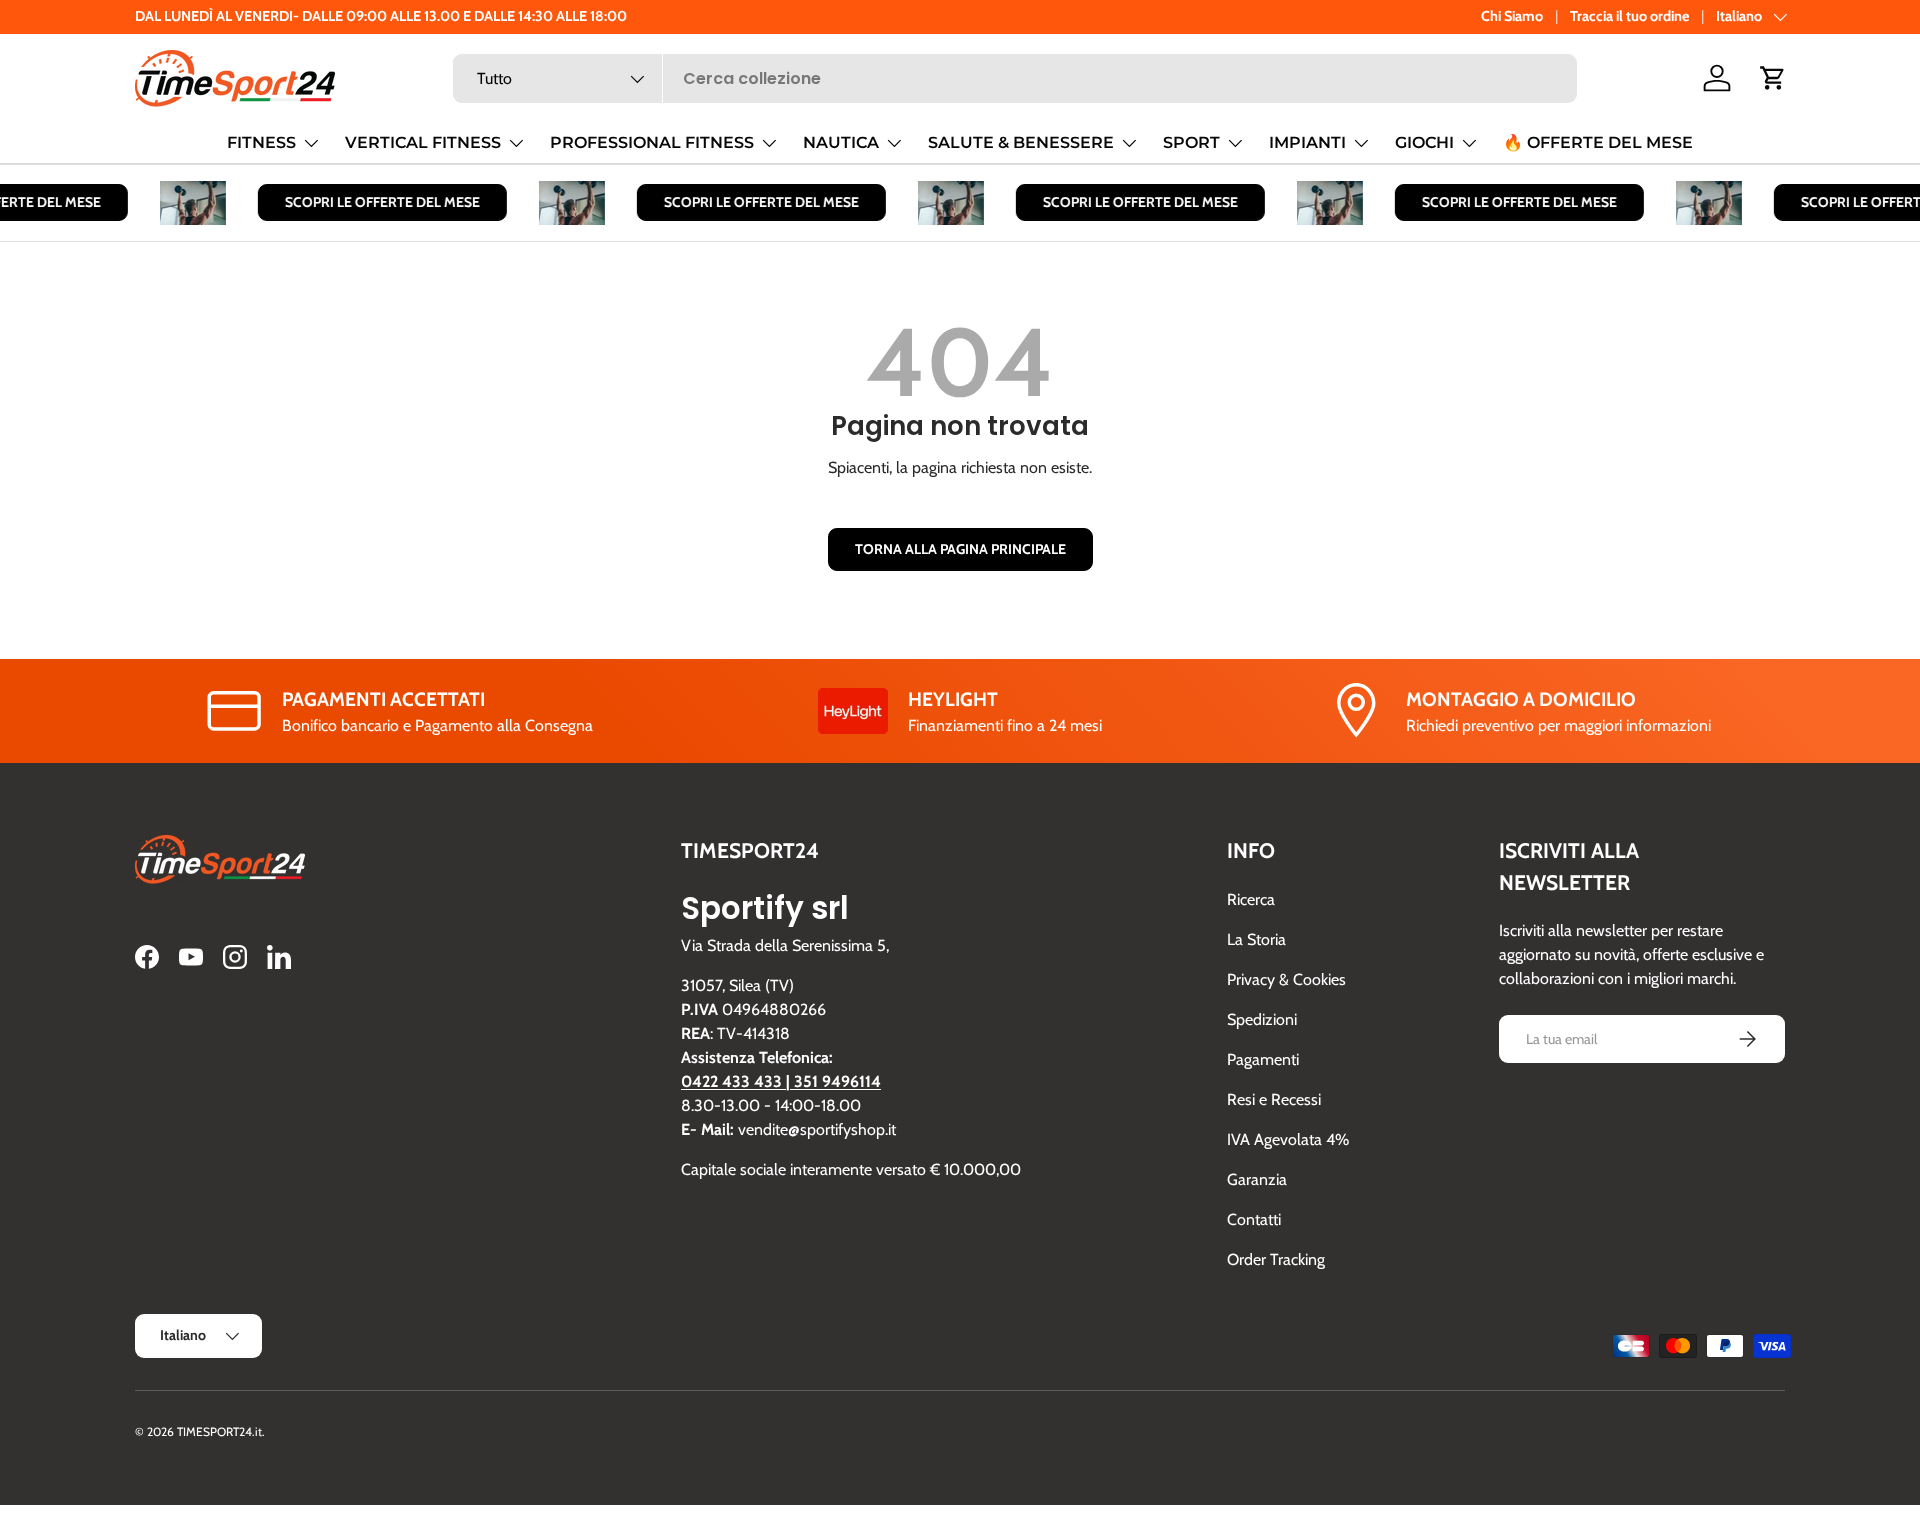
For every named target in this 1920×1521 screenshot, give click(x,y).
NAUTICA (841, 142)
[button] (1773, 78)
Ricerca (1251, 899)
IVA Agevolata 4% (1288, 1139)
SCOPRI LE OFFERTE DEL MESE (370, 202)
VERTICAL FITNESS (423, 142)
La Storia (1256, 939)
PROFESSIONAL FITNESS (652, 142)
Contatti (1254, 1219)
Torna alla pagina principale (960, 549)
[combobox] (1015, 78)
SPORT (1191, 142)
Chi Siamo (1512, 16)
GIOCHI (1424, 142)
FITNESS (261, 142)
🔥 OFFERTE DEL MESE (1598, 142)
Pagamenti (1263, 1059)
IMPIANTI (1307, 142)
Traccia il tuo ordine (1629, 16)
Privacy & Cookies (1286, 979)
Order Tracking (1276, 1259)
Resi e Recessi (1274, 1099)
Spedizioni (1262, 1019)
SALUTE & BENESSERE (1021, 142)
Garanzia (1257, 1179)
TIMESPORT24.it (219, 1431)
